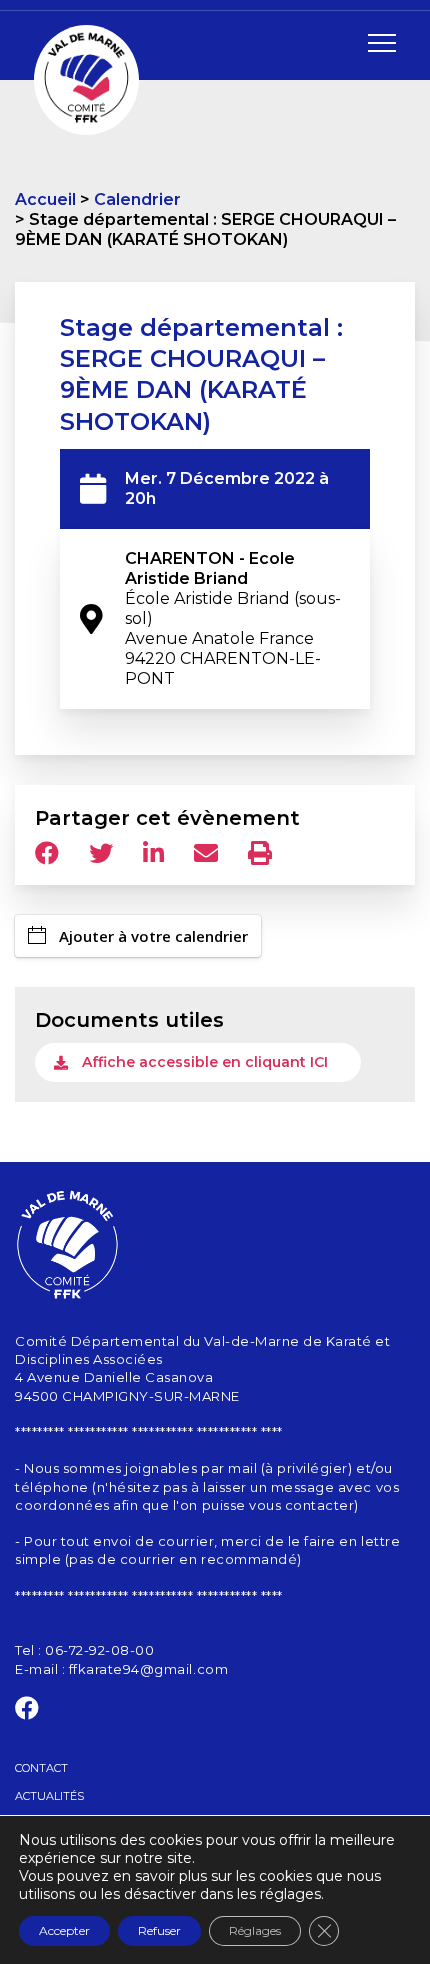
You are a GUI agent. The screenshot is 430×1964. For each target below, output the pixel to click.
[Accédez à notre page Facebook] (27, 1712)
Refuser (159, 1930)
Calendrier (137, 199)
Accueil (45, 199)
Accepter (64, 1930)
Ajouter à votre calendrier (153, 936)
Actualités (49, 1796)
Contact (41, 1768)
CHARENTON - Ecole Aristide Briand (233, 618)
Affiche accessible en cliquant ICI (205, 1062)
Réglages (255, 1930)
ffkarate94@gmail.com (148, 1669)
